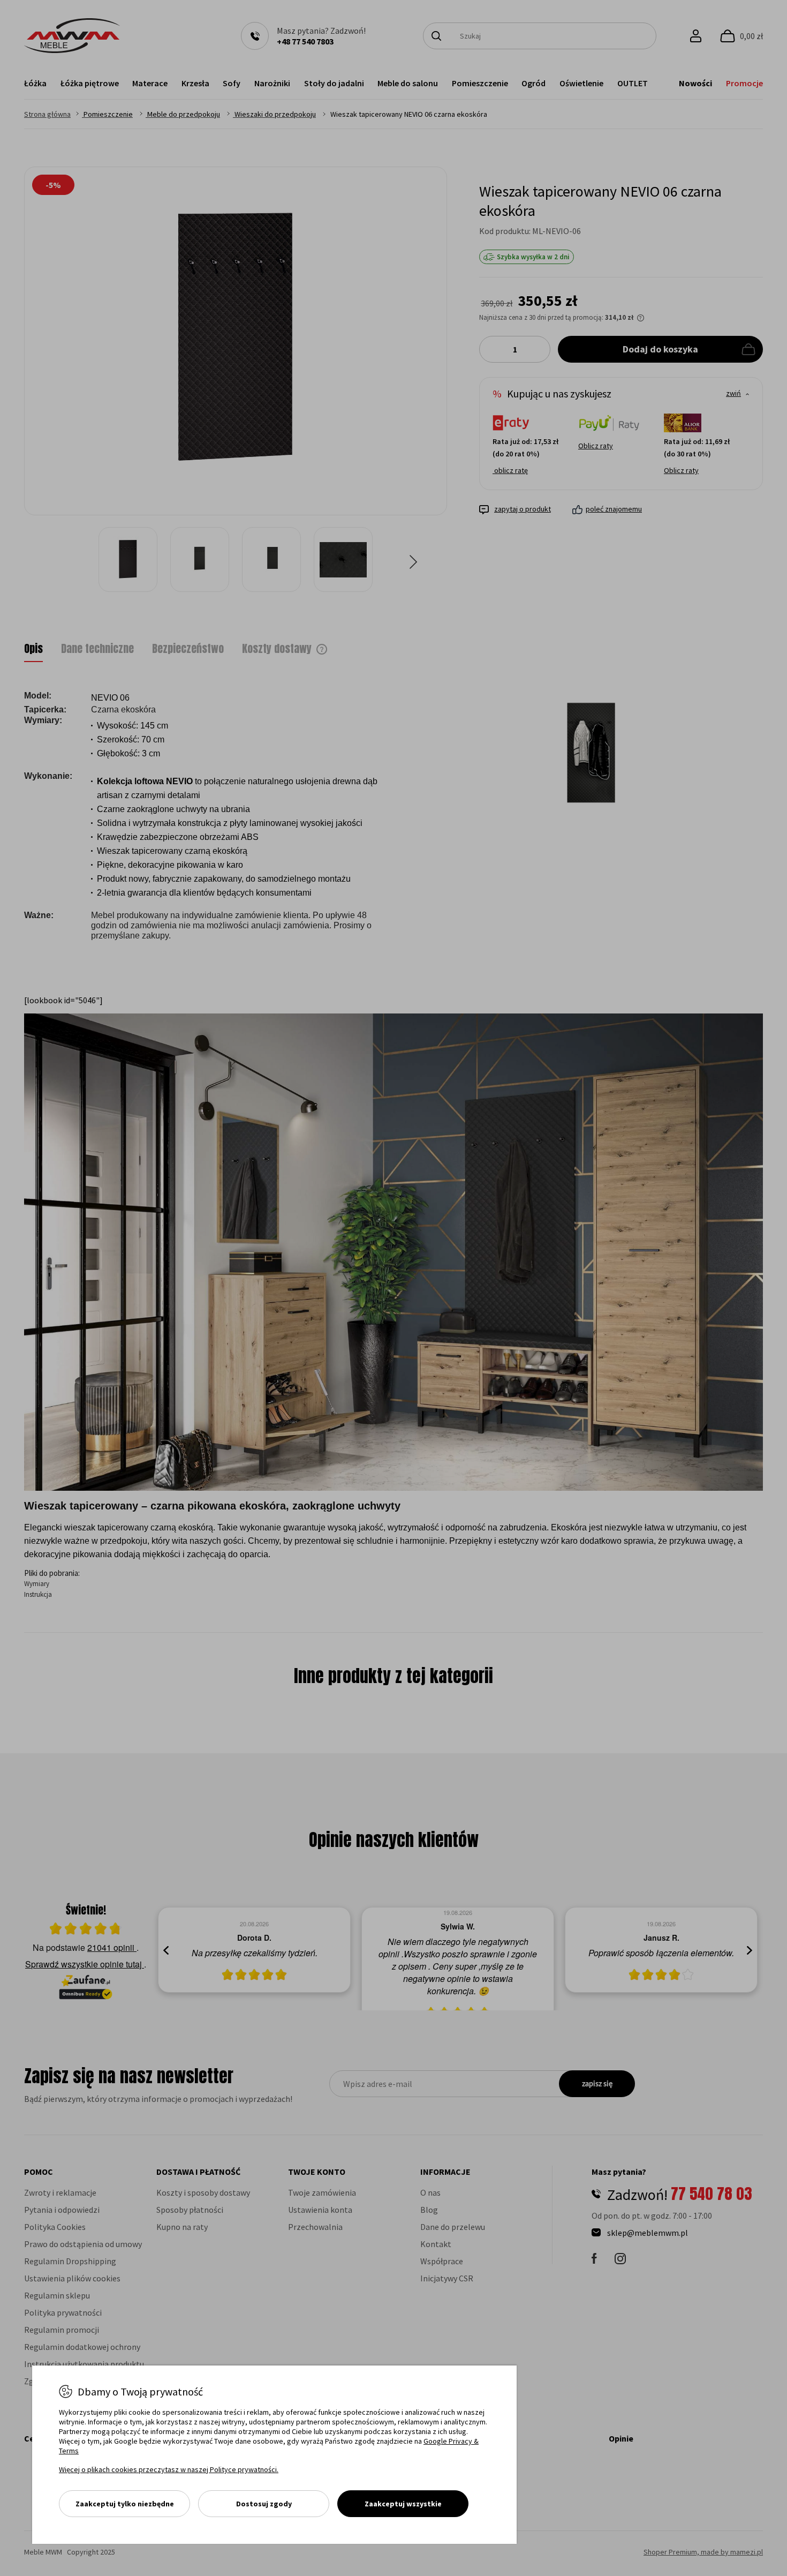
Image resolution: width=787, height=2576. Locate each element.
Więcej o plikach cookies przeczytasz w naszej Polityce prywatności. (169, 2469)
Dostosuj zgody (264, 2504)
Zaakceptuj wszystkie (403, 2504)
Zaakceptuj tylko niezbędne (125, 2504)
